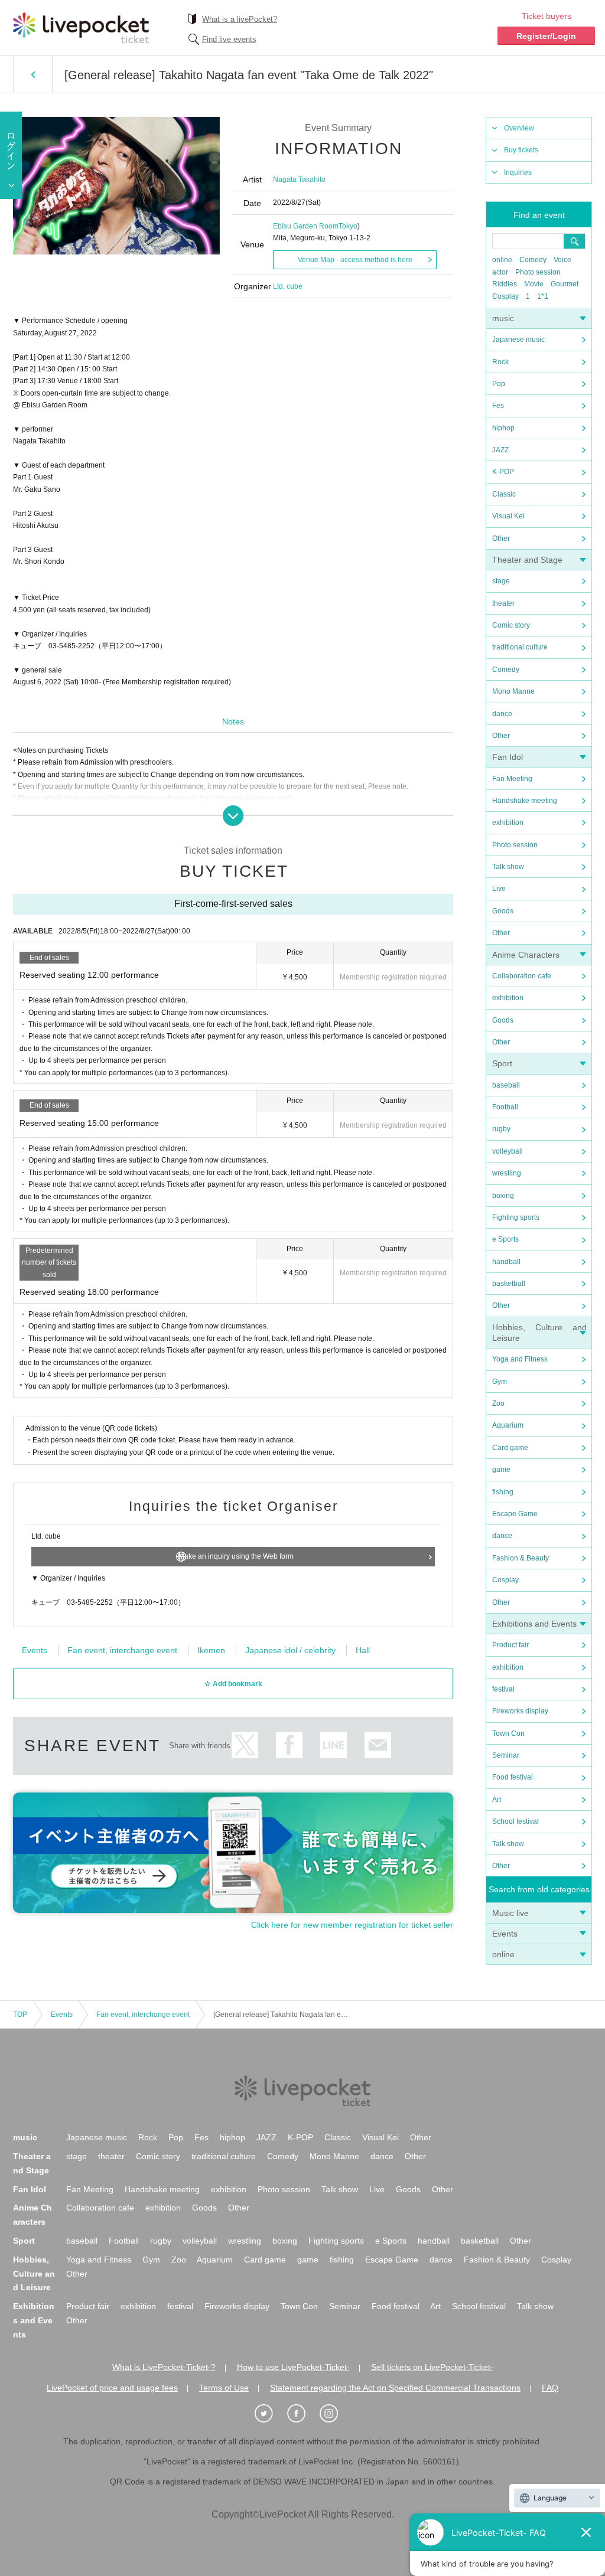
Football (505, 1107)
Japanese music (518, 339)
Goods (503, 911)
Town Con (508, 1733)
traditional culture (520, 647)
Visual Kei (508, 516)
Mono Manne (513, 691)
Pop (499, 384)
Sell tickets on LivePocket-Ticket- (432, 2367)
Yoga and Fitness (520, 1359)
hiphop (503, 428)
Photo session (538, 272)
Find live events (229, 39)
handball (506, 1262)
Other (501, 538)
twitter (245, 1745)
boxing (503, 1196)
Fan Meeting (512, 779)
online (502, 260)
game (501, 1470)
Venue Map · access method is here (355, 260)
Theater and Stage (527, 560)
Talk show (508, 867)
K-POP (503, 472)
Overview (519, 128)
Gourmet (565, 284)
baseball (506, 1085)
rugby (501, 1129)
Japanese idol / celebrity (290, 1650)
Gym (500, 1382)
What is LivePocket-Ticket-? (164, 2367)
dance (502, 714)
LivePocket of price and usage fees (112, 2388)
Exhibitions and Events (534, 1624)
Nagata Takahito (299, 179)
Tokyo (348, 226)
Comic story (511, 625)
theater (503, 603)
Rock (500, 362)
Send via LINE (334, 1745)
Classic (504, 494)
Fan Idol (508, 757)
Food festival (513, 1777)
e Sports (505, 1239)
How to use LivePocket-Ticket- (293, 2367)
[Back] (33, 74)
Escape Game (515, 1514)
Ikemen (211, 1650)
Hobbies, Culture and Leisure (34, 2274)
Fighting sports (516, 1217)
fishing (503, 1492)
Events (505, 1934)
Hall (363, 1650)
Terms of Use (224, 2388)
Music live (510, 1913)
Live (499, 889)
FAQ (550, 2388)
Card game (510, 1448)
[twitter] (270, 2414)
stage (501, 581)
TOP (20, 2015)
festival (503, 1689)
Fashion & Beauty (521, 1558)
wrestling (507, 1173)
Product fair (510, 1645)
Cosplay (505, 296)
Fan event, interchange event (122, 1650)
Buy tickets (521, 150)
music (503, 318)
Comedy (533, 260)
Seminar (506, 1755)
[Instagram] (335, 2414)
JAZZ (500, 450)
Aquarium (508, 1425)
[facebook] (302, 2414)
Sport (502, 1063)
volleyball (508, 1151)
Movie (534, 284)
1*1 (543, 296)
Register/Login (546, 36)
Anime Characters (526, 955)
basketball (509, 1284)
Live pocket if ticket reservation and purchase (81, 28)
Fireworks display (520, 1711)
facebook (289, 1745)
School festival (515, 1821)
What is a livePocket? (240, 19)
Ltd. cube (288, 286)
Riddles (505, 284)
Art (497, 1800)
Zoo (498, 1403)
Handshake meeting (525, 801)
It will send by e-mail (378, 1745)
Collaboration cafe (522, 976)
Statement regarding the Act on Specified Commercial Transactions (395, 2388)
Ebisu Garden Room (306, 226)
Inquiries (518, 172)
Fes (498, 406)
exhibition (508, 822)
